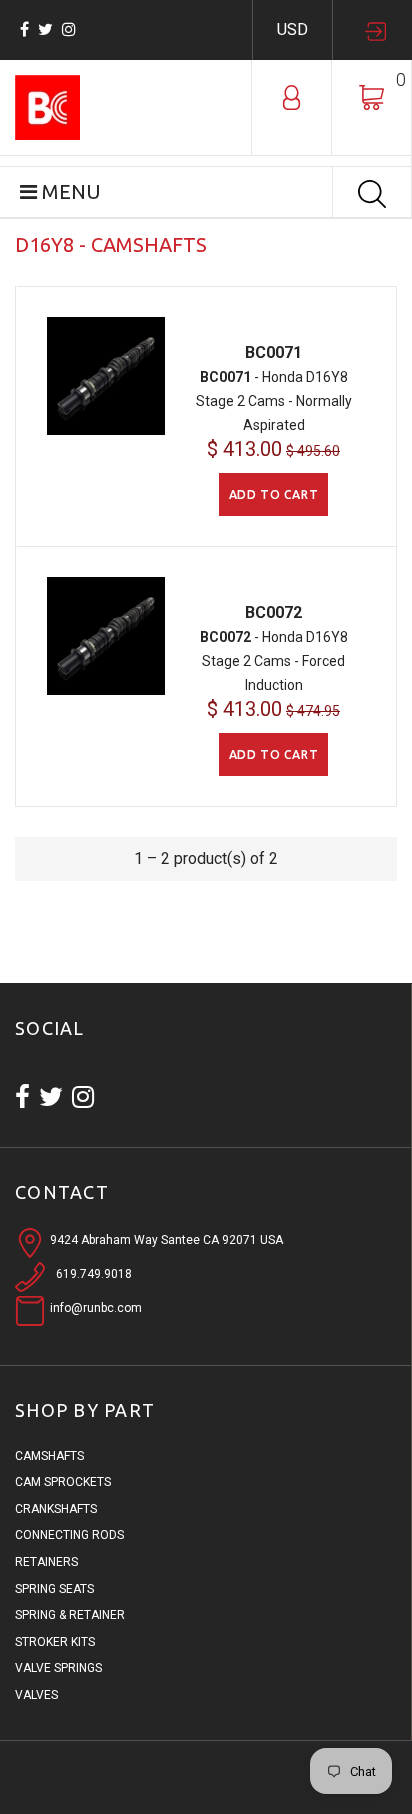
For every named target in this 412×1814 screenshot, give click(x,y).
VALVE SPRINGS (58, 1668)
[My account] (291, 96)
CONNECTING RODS (69, 1535)
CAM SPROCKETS (63, 1482)
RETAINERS (46, 1562)
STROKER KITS (55, 1642)
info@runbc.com (96, 1308)
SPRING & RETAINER (70, 1615)
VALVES (36, 1695)
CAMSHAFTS (49, 1456)
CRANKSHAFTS (56, 1509)
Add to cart (274, 494)
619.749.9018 (94, 1274)
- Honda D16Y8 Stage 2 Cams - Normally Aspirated (274, 401)
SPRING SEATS (54, 1589)
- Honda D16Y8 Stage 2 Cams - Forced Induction (274, 661)
